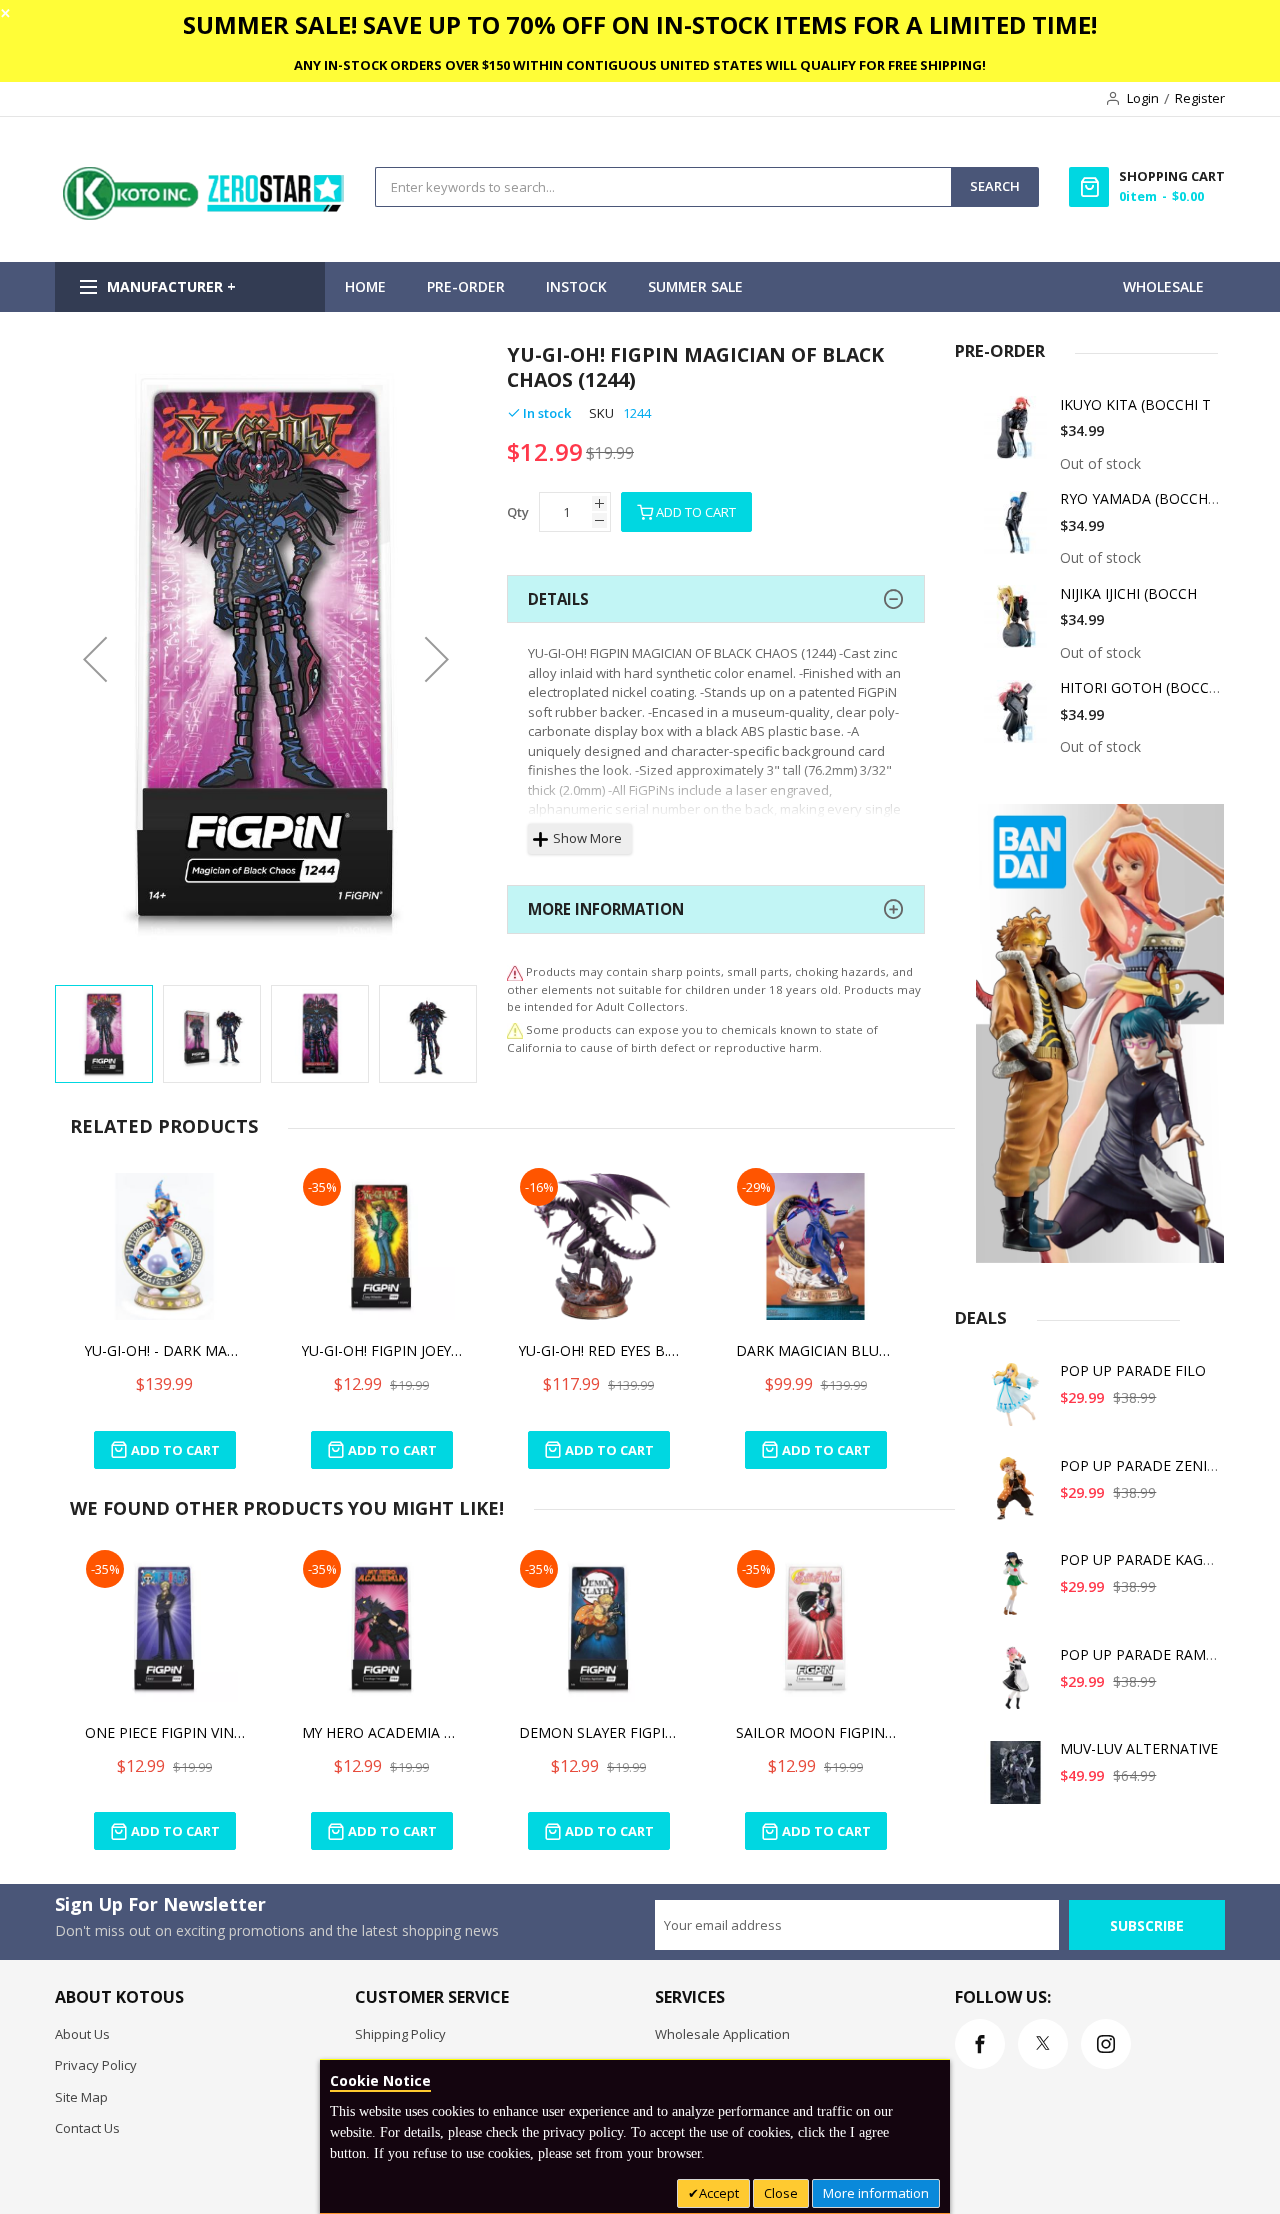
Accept (719, 2193)
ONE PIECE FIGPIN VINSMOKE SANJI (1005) (165, 1732)
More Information (606, 909)
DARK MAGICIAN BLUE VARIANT (816, 1350)
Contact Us (87, 2128)
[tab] (716, 599)
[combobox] (663, 187)
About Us (82, 2034)
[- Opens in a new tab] (515, 1029)
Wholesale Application (722, 2034)
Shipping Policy (400, 2034)
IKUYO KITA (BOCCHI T (1135, 404)
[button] (95, 658)
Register (1200, 98)
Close (781, 2193)
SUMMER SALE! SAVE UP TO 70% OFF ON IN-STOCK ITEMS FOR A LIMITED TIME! (640, 24)
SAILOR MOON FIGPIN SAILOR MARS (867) (816, 1732)
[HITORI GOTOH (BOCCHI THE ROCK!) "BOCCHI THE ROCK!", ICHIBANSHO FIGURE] (1016, 718)
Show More (587, 838)
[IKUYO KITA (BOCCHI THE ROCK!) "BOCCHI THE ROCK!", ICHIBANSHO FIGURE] (1016, 435)
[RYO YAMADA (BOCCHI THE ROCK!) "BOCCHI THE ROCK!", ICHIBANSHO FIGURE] (1016, 529)
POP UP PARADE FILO (1133, 1370)
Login (1143, 98)
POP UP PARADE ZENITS (1142, 1465)
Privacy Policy (96, 2065)
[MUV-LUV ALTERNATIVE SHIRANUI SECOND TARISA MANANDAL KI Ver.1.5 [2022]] (1016, 1779)
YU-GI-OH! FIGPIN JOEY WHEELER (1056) (382, 1350)
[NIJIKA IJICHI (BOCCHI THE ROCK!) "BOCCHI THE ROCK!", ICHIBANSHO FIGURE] (1016, 624)
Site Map (81, 2097)
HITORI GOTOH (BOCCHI (1141, 687)
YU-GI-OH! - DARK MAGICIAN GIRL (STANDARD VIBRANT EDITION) (165, 1350)
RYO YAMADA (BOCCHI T (1142, 498)
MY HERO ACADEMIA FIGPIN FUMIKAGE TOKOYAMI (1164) (382, 1732)
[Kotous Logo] (205, 215)
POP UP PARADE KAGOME (1147, 1559)
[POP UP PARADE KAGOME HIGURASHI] (1016, 1590)
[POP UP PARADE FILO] (1016, 1401)
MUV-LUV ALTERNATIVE (1139, 1748)
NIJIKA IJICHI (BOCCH (1128, 593)
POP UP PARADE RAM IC (1141, 1654)
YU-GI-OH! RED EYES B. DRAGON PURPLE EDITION (599, 1350)
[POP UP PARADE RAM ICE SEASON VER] (1016, 1685)
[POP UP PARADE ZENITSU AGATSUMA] (1016, 1496)
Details (558, 599)
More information (876, 2193)
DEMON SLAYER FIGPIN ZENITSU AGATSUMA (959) (599, 1732)
